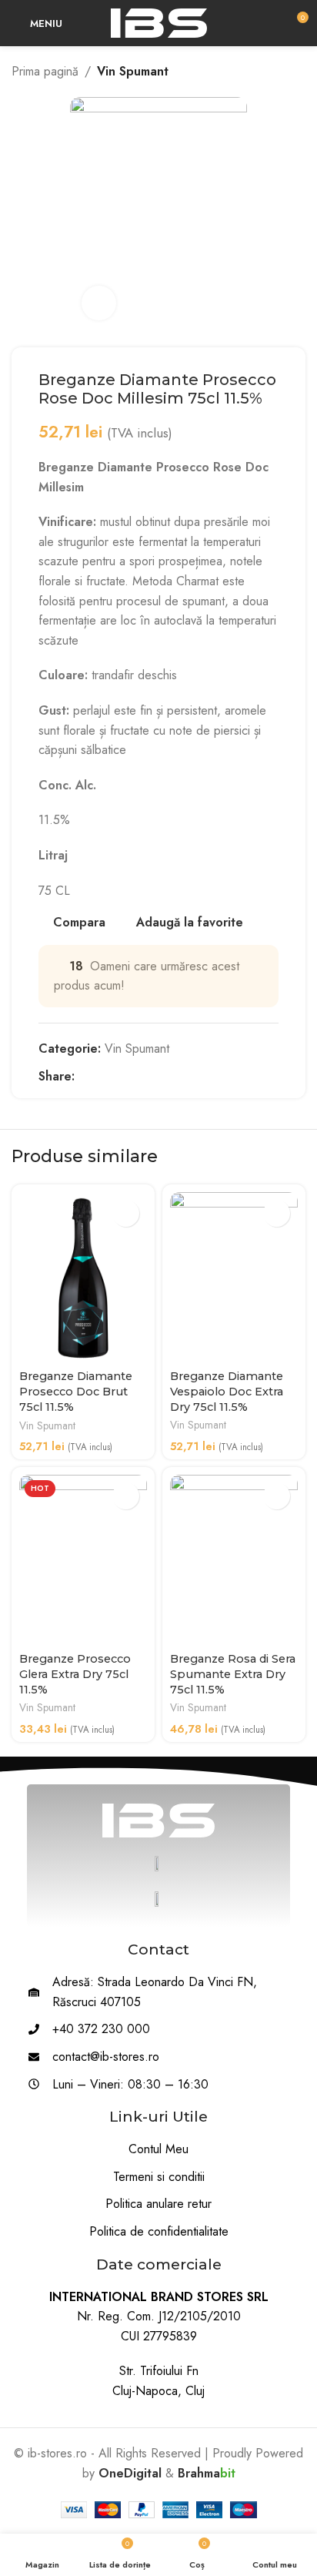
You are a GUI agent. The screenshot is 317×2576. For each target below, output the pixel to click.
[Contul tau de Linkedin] (137, 1076)
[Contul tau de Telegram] (154, 1076)
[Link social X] (101, 1076)
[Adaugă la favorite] (126, 1213)
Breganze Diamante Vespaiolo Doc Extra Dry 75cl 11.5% (227, 1392)
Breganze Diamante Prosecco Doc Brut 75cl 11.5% (76, 1392)
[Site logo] (159, 22)
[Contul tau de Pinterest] (119, 1076)
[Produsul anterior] (267, 72)
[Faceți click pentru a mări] (99, 303)
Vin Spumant (133, 71)
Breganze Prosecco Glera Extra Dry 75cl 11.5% (75, 1674)
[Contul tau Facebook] (83, 1076)
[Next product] (298, 72)
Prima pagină (45, 71)
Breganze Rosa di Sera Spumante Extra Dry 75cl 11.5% (233, 1674)
